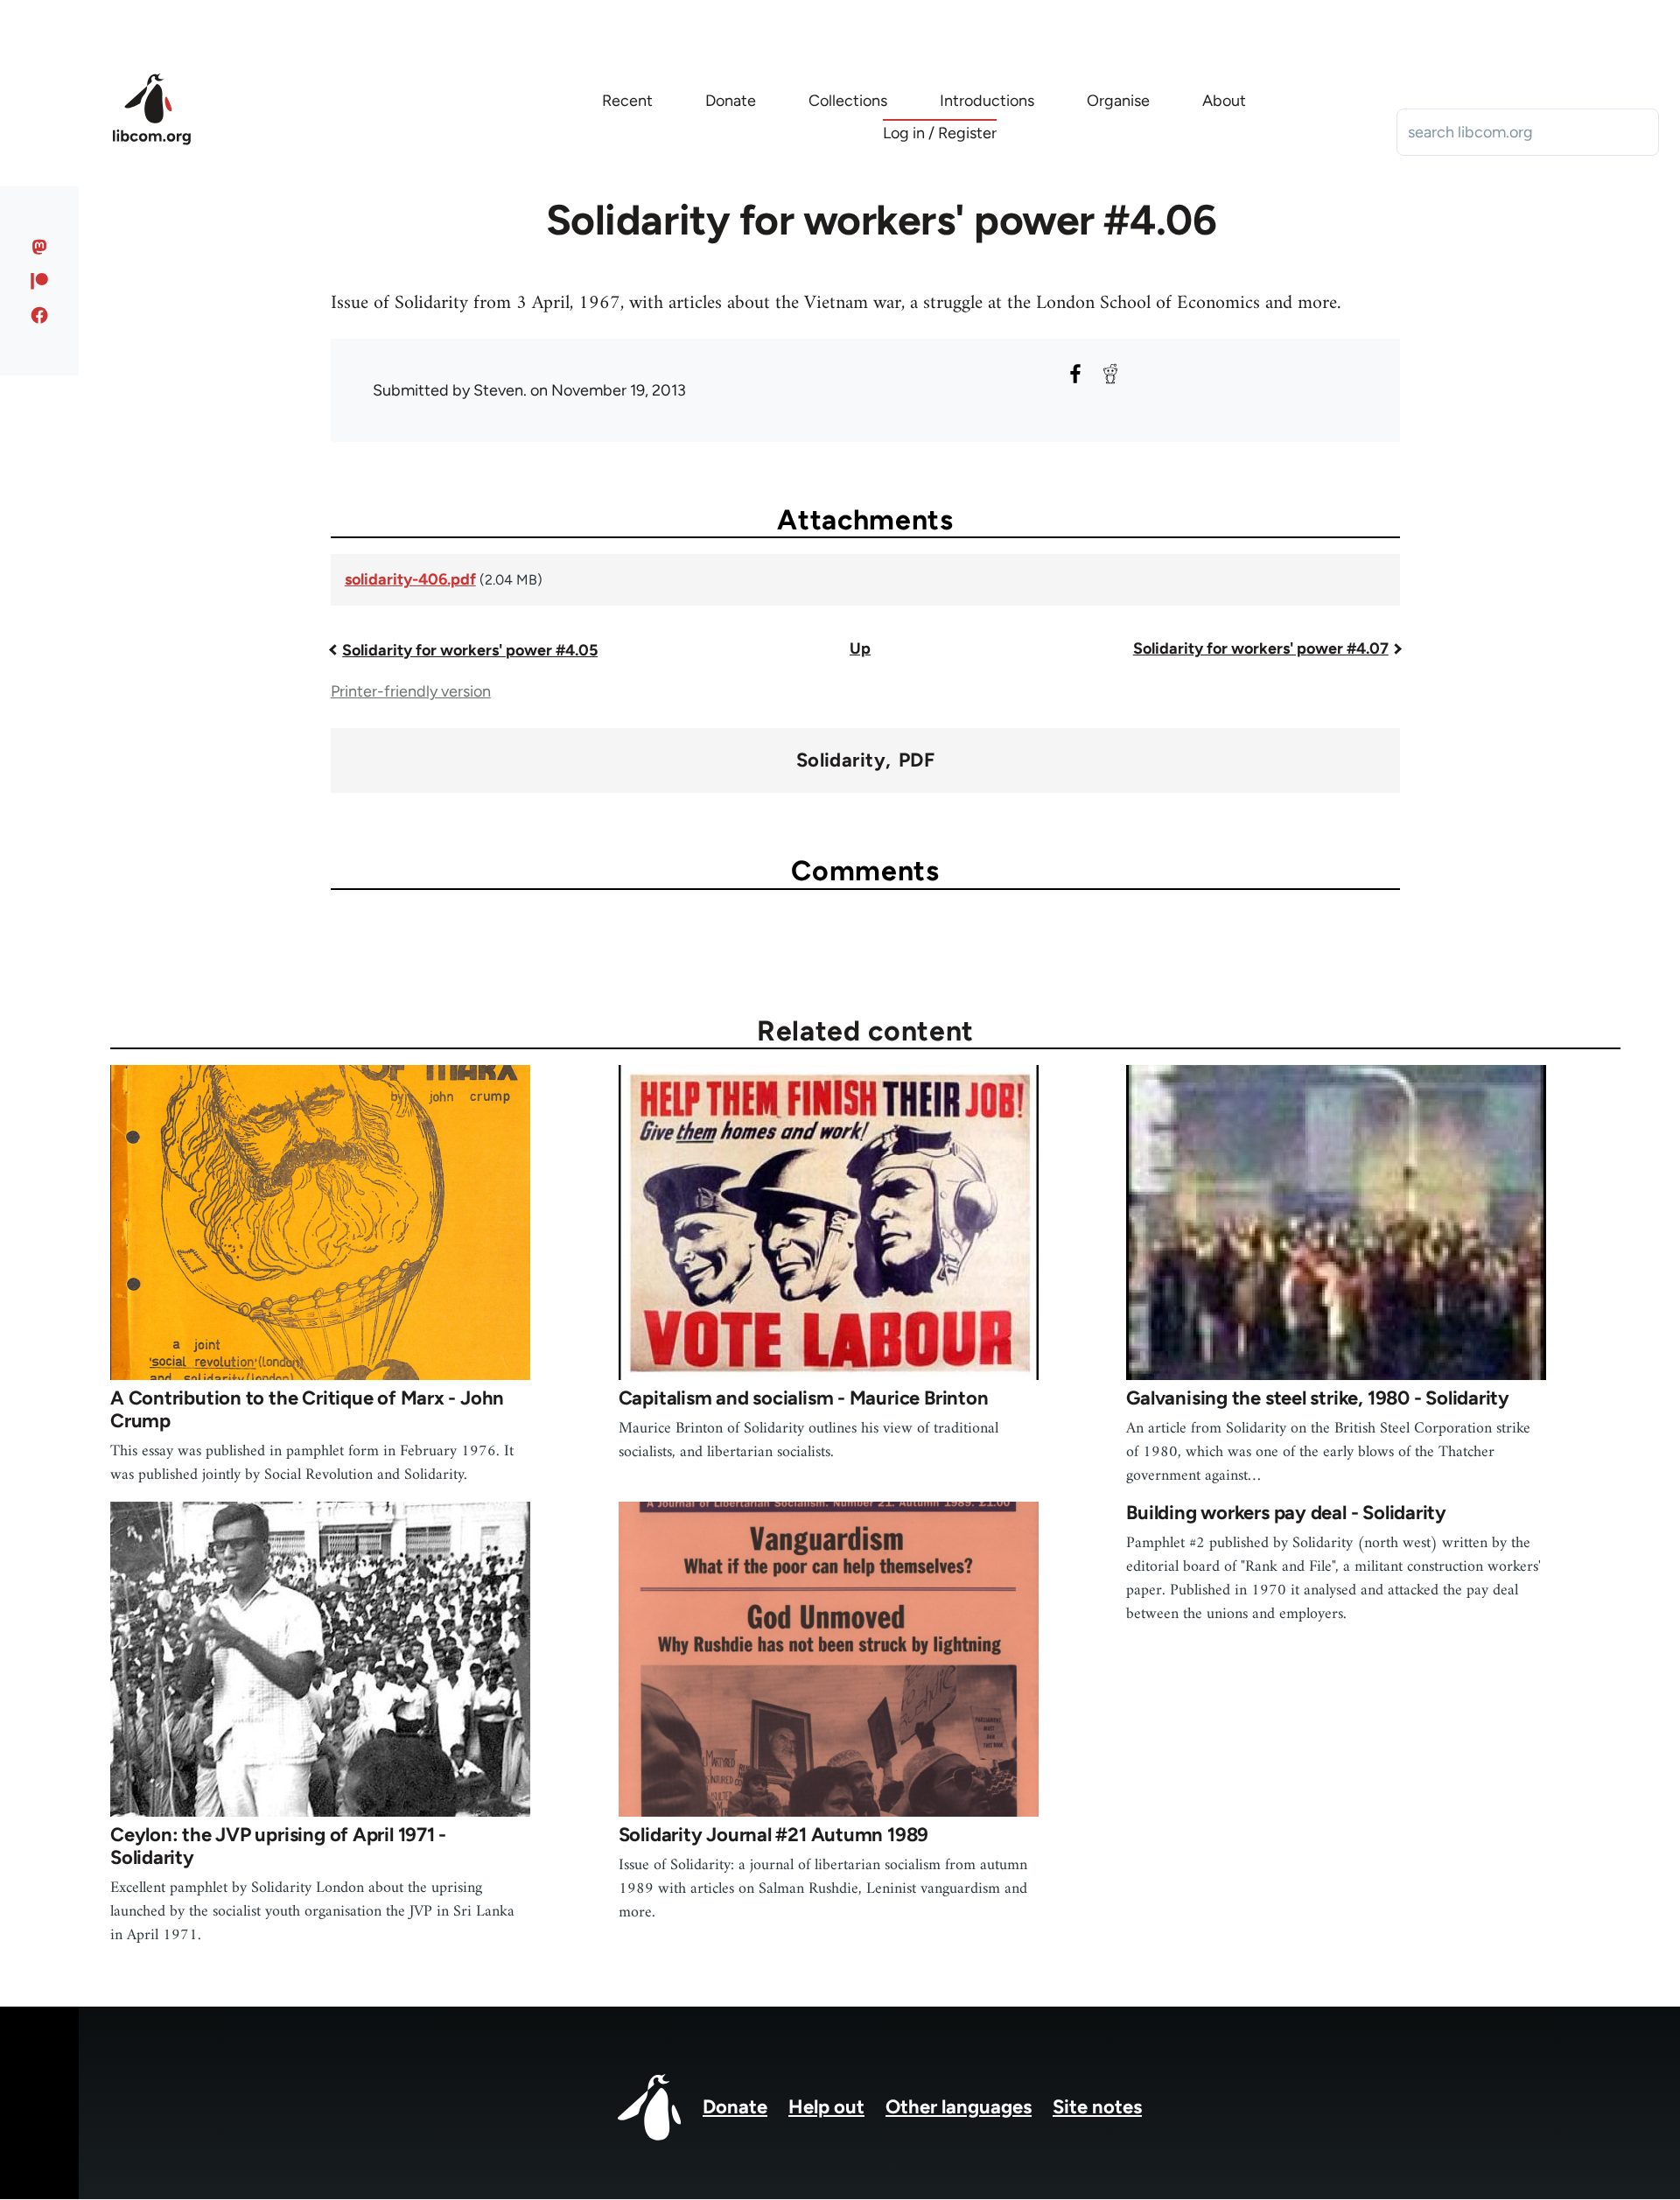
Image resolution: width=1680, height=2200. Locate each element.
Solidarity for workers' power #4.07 (1261, 648)
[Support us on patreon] (40, 281)
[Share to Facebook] (1075, 374)
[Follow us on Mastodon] (40, 247)
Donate (735, 2107)
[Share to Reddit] (1110, 374)
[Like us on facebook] (40, 315)
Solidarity (841, 760)
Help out (826, 2107)
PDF (917, 760)
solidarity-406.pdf (410, 579)
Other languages (959, 2107)
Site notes (1097, 2107)
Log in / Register (940, 133)
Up (860, 648)
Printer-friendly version (411, 691)
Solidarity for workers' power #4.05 (470, 650)
